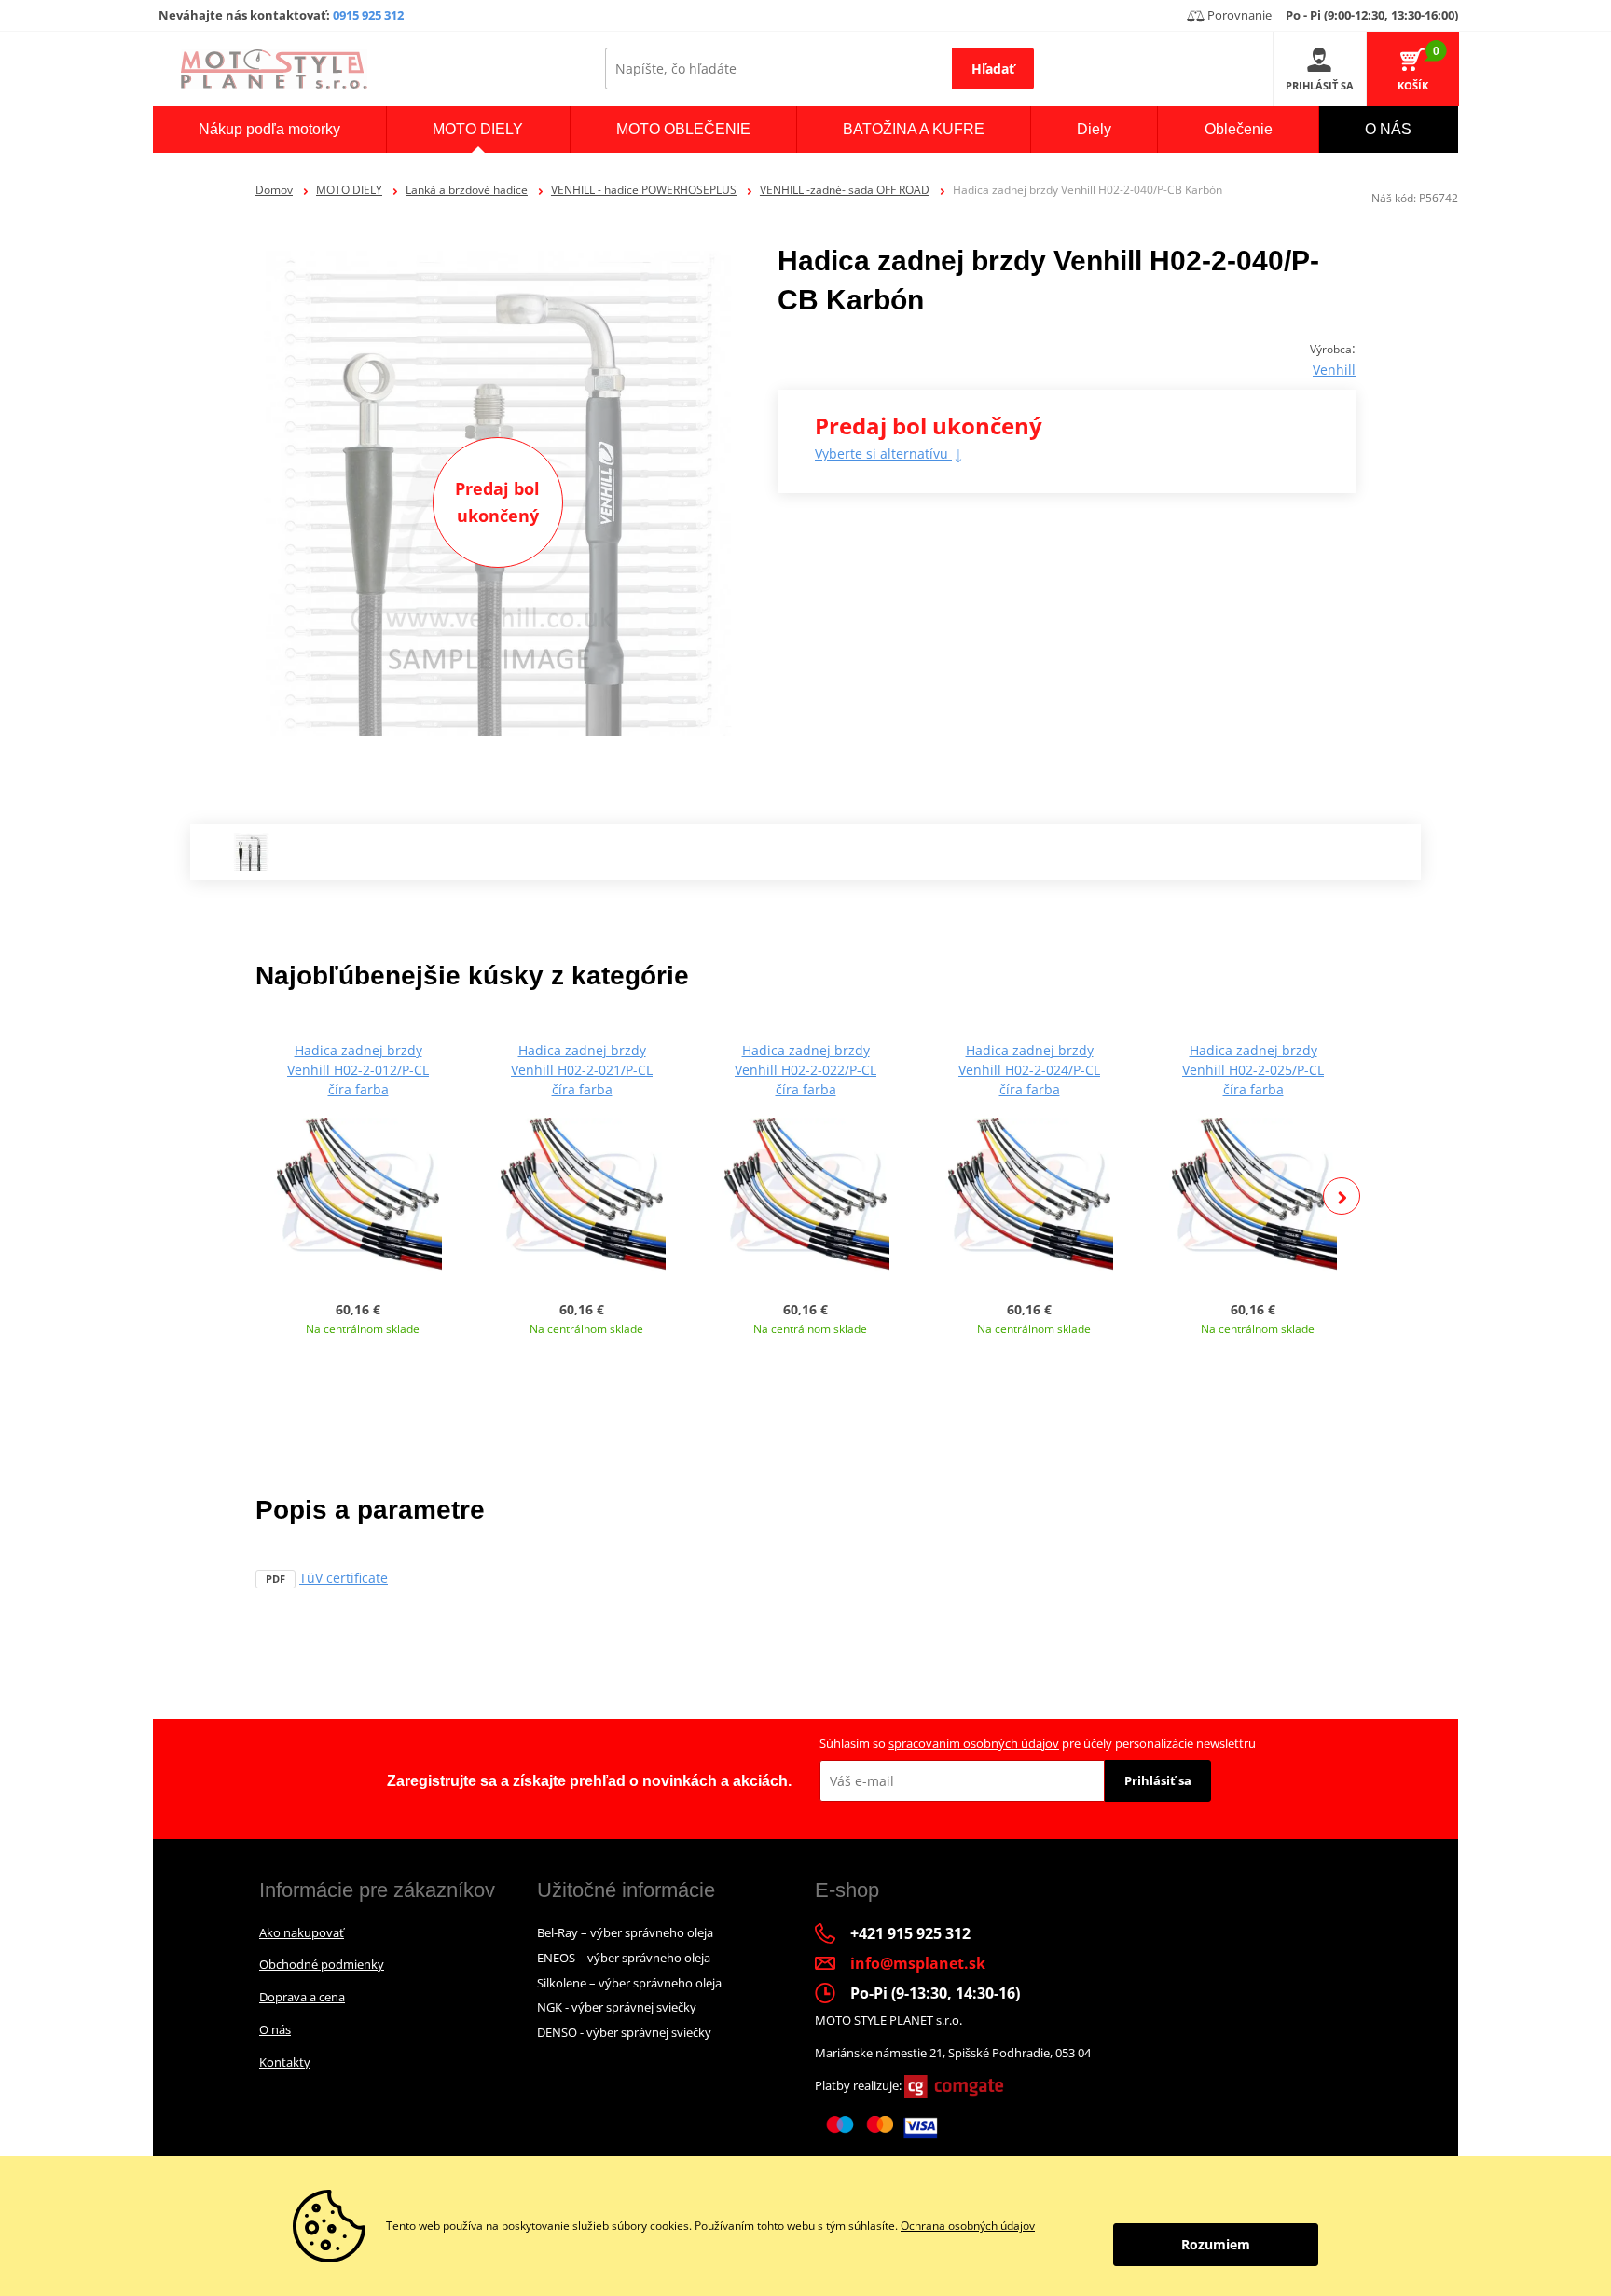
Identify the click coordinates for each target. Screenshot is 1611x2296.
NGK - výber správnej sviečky (617, 2007)
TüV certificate (344, 1578)
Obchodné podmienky (322, 1964)
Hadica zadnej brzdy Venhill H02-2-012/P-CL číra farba (358, 1070)
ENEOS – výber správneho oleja (624, 1958)
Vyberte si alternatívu (883, 454)
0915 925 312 (368, 15)
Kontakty (285, 2062)
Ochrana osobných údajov (968, 2226)
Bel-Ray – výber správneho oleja (625, 1932)
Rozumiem (1216, 2244)
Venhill (1334, 370)
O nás (275, 2029)
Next (1342, 1196)
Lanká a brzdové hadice (467, 190)
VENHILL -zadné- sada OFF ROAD (845, 190)
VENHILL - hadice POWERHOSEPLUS (644, 190)
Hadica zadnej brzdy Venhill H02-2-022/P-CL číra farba (805, 1070)
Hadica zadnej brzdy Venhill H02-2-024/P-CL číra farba (1029, 1070)
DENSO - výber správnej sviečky (624, 2032)
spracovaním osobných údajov (974, 1743)
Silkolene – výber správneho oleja (629, 1983)
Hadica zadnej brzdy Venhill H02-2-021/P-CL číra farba (582, 1070)
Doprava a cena (302, 1997)
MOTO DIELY (349, 190)
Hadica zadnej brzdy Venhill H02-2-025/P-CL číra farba (1253, 1070)
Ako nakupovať (302, 1932)
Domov (274, 190)
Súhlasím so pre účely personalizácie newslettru (1038, 1743)
